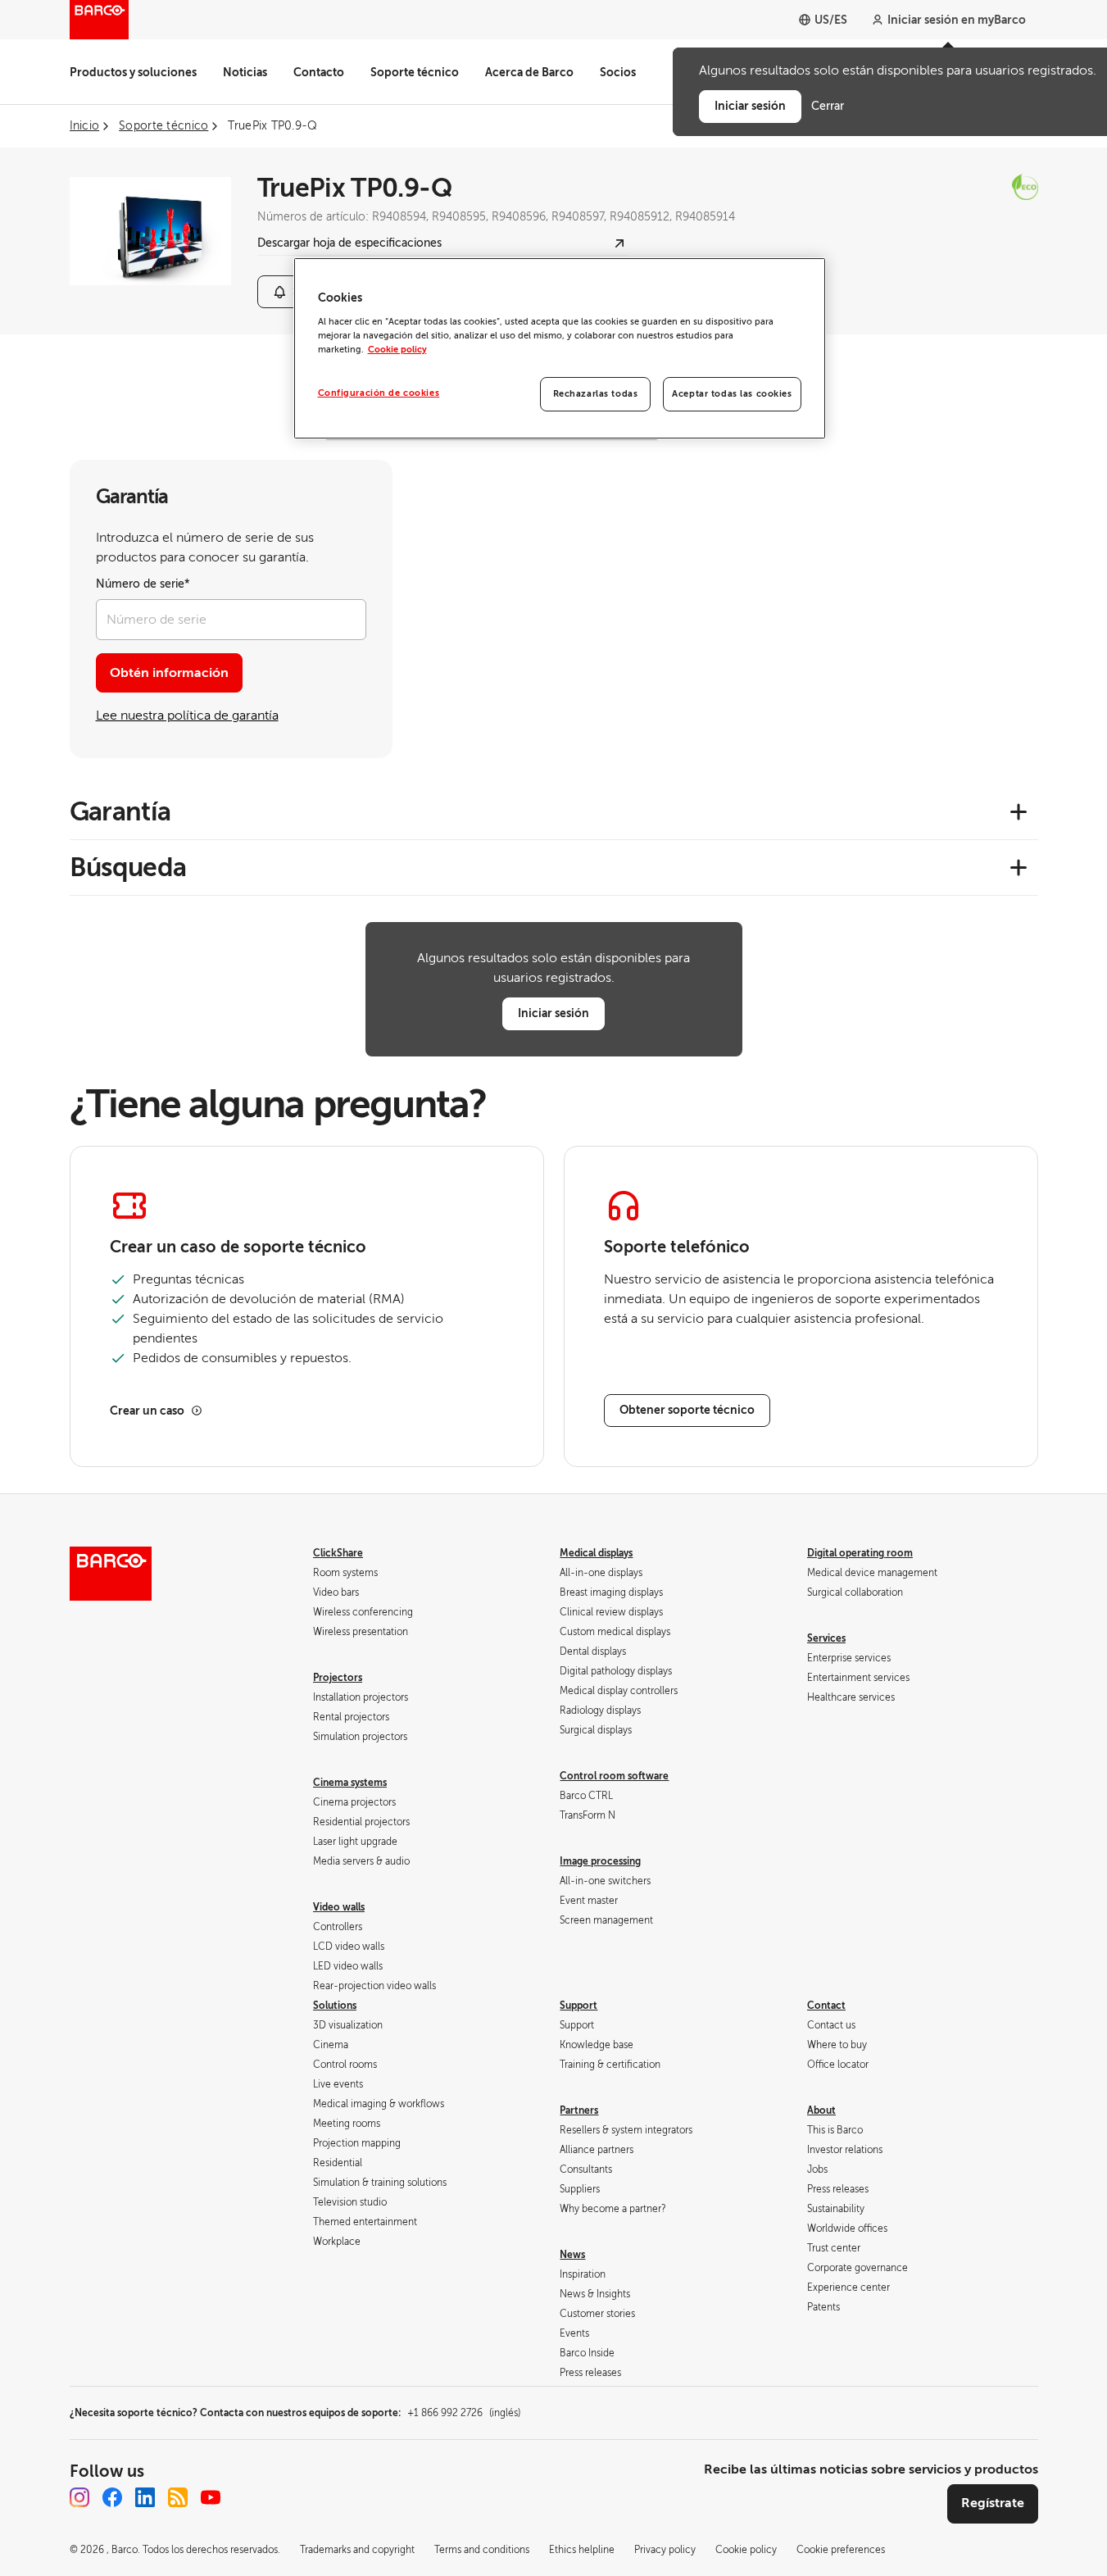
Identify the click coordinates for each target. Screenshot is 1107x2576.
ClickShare (338, 1553)
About (821, 2110)
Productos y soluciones (133, 72)
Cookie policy (397, 350)
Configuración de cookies (379, 393)
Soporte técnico (415, 72)
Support (578, 2006)
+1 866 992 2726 (464, 2413)
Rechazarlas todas (596, 394)
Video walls (339, 1907)
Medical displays (596, 1553)
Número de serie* (143, 584)
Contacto (319, 72)
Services (826, 1638)
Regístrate (993, 2503)
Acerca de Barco (529, 72)
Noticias (245, 72)
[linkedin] (145, 2497)
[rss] (178, 2497)
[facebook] (112, 2497)
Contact (826, 2006)
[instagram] (79, 2497)
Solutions (335, 2006)
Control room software (614, 1776)
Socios (618, 72)
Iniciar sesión (553, 1013)
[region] (560, 348)
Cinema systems (350, 1783)
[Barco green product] (987, 187)
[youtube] (211, 2497)
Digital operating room (860, 1553)
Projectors (338, 1678)
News (572, 2255)
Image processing (600, 1861)
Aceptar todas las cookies (732, 394)
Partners (579, 2110)
